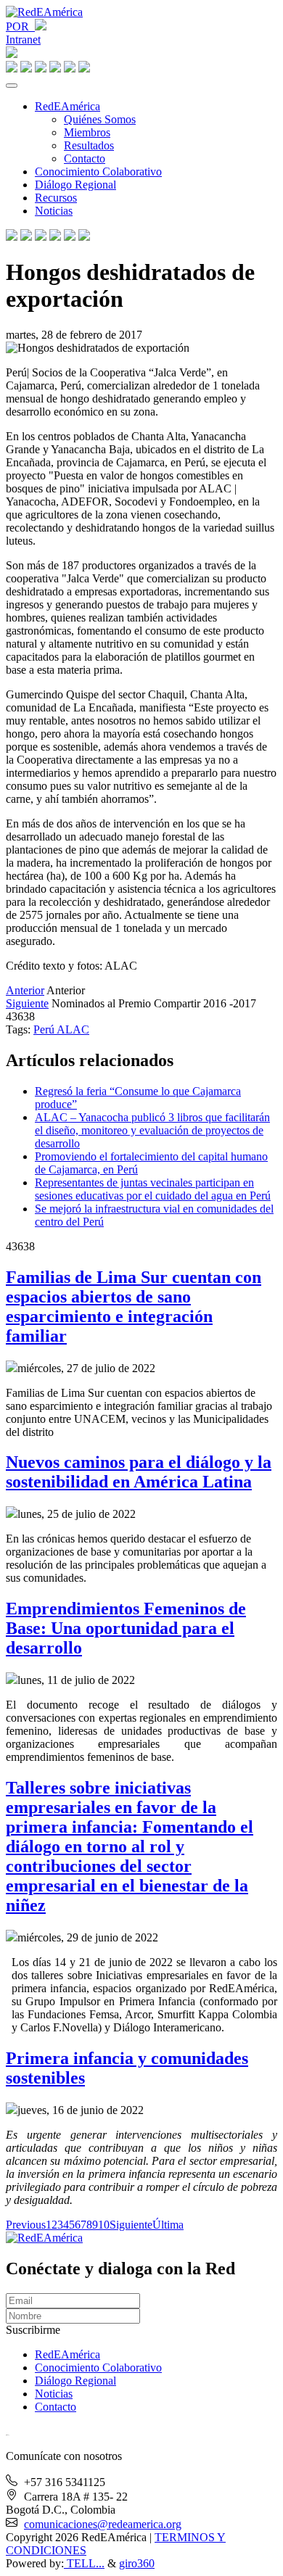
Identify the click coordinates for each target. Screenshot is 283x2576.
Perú (45, 1029)
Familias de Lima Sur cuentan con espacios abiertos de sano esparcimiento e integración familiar (134, 1306)
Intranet (23, 40)
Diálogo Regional (75, 185)
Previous (26, 2225)
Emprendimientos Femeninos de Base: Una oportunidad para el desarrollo (126, 1628)
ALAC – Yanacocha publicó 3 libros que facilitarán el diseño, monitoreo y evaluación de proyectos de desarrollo (152, 1130)
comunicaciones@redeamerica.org (103, 2524)
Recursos (56, 198)
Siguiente (27, 1003)
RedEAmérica (67, 106)
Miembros (87, 132)
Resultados (89, 145)
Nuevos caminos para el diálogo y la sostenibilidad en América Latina (139, 1472)
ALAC (73, 1029)
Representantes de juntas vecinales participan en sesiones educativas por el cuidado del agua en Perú (153, 1189)
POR (20, 26)
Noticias (54, 211)
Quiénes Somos (100, 119)
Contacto (85, 158)
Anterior (25, 990)
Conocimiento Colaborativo (98, 172)
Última (168, 2225)
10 (104, 2225)
